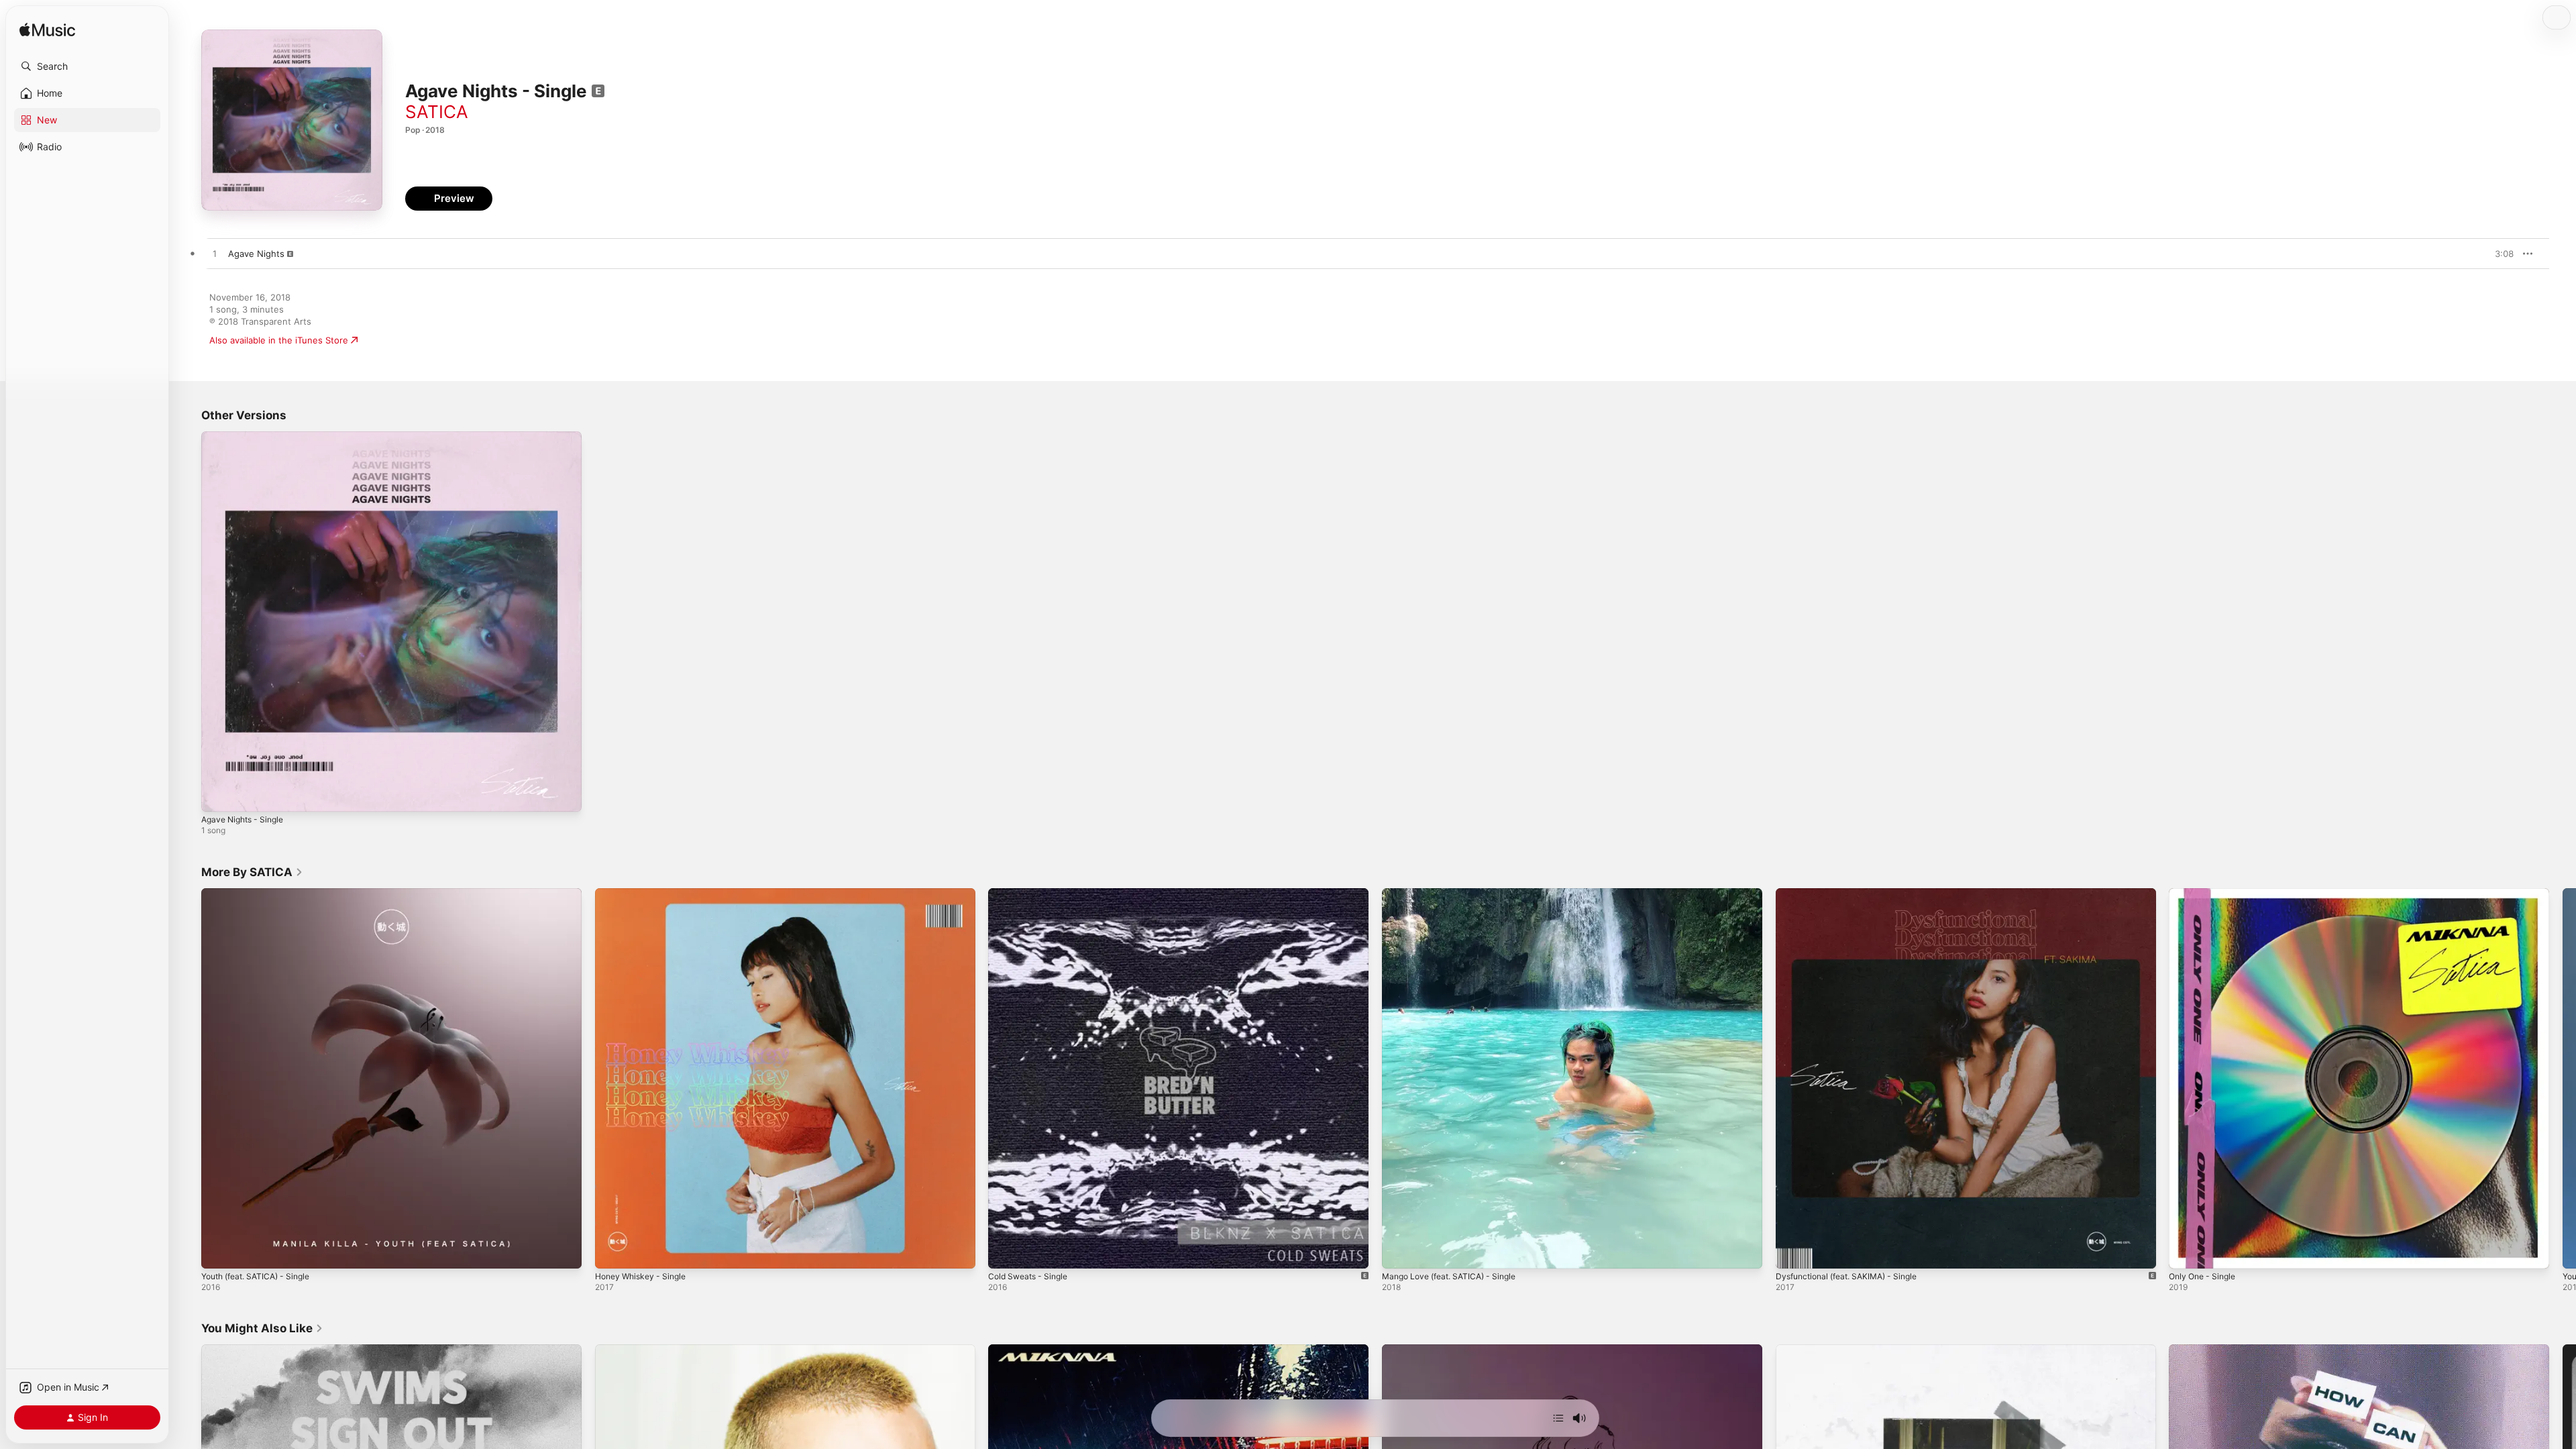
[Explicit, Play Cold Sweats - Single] (1005, 1251)
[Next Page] (2563, 1078)
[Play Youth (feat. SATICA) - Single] (218, 1251)
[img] (47, 31)
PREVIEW (2499, 254)
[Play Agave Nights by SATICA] (215, 254)
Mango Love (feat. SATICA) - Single (1456, 894)
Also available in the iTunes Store (279, 340)
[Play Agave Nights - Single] (218, 795)
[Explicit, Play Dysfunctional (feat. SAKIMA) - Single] (1792, 1251)
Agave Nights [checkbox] (256, 254)
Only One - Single (2206, 894)
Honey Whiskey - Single (645, 894)
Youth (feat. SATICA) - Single (262, 894)
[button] (87, 66)
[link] (252, 872)
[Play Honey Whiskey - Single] (612, 1251)
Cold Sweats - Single (1032, 894)
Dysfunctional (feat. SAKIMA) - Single (1854, 894)
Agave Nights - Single (247, 437)
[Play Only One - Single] (2186, 1251)
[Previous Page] (188, 1078)
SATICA (437, 112)
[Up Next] (1558, 1418)
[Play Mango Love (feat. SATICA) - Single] (1399, 1251)
